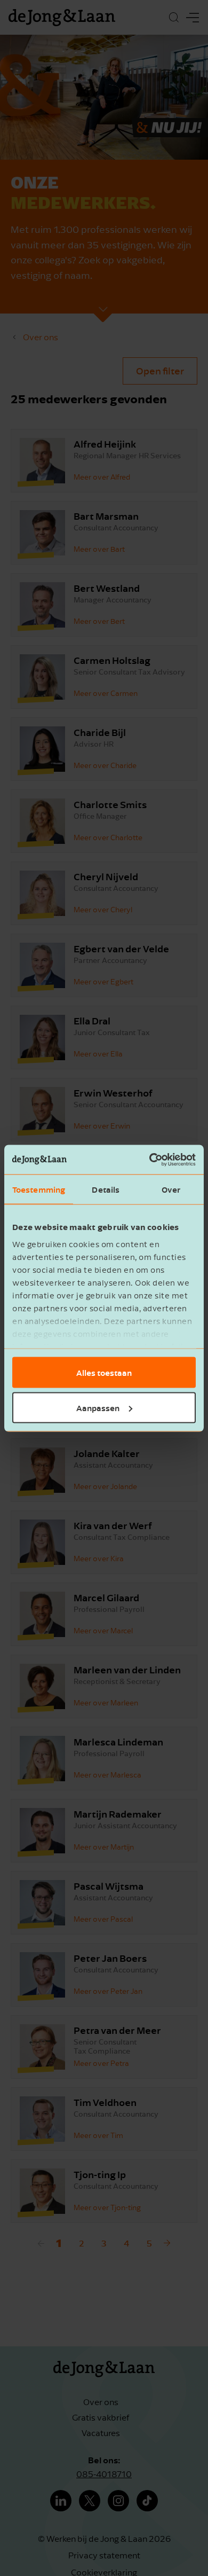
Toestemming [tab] (39, 1189)
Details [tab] (106, 1189)
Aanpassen (98, 1407)
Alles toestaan (104, 1373)
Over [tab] (171, 1189)
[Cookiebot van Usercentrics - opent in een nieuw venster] (150, 1160)
